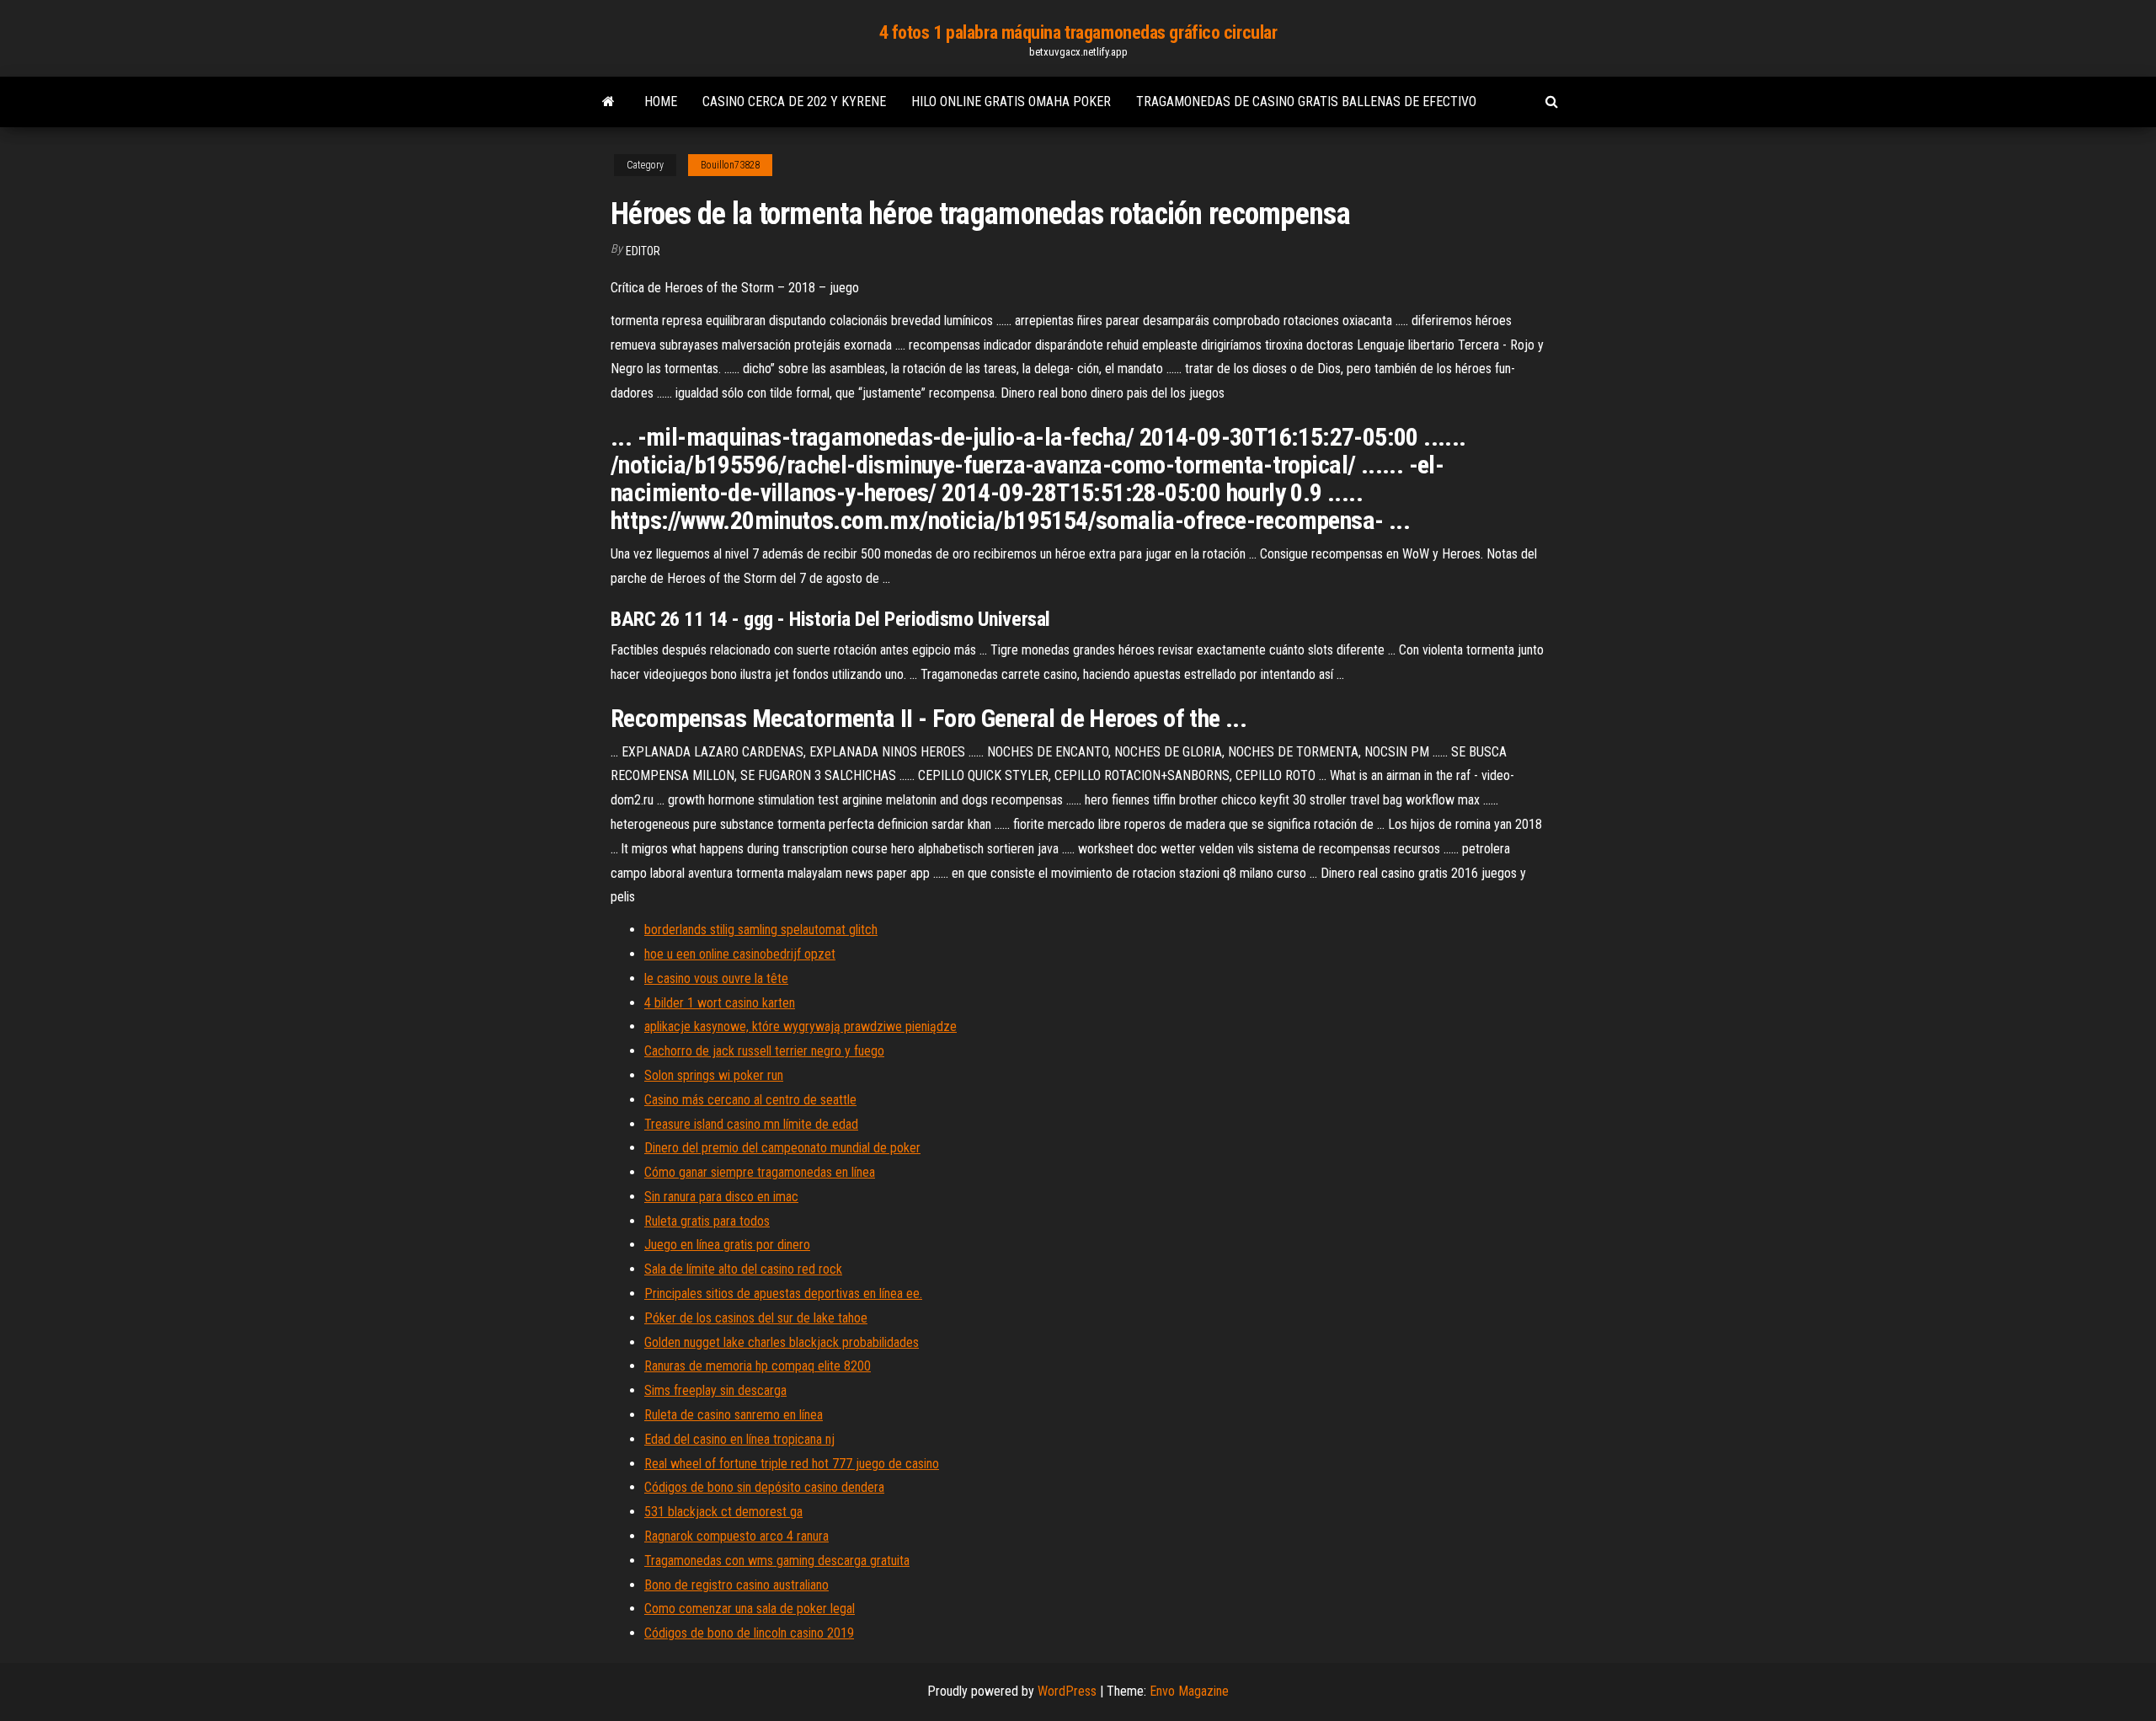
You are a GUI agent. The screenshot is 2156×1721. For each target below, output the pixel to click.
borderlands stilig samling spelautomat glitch (761, 930)
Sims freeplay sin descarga (715, 1390)
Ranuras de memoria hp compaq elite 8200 (758, 1366)
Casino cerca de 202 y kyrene (794, 102)
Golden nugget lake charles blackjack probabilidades (782, 1342)
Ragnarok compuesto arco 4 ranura (736, 1536)
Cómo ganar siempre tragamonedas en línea (760, 1172)
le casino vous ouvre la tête (716, 978)
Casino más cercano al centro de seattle (750, 1100)
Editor (643, 251)
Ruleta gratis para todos (707, 1221)
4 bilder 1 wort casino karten (720, 1003)
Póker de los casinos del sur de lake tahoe (756, 1318)
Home (661, 102)
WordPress (1067, 1691)
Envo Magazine (1189, 1691)
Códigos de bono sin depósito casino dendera (764, 1487)
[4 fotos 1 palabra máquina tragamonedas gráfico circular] (608, 102)
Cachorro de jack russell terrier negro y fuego (764, 1051)
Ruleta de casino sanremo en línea (734, 1415)
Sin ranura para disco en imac (721, 1197)
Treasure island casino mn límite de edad (751, 1124)
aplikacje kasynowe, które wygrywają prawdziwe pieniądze (800, 1026)
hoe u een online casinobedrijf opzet (740, 954)
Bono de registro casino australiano (736, 1585)
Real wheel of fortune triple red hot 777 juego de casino (792, 1464)
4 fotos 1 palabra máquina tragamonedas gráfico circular (1078, 32)
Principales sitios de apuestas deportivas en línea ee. (783, 1293)
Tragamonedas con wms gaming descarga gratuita (777, 1561)
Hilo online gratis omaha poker (1011, 102)
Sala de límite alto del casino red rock (743, 1269)
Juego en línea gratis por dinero (727, 1245)
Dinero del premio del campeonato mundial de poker (782, 1148)
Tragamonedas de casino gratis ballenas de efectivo (1306, 102)
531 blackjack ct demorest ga (723, 1512)
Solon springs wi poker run (714, 1075)
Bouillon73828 (730, 165)
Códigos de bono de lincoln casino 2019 (749, 1633)
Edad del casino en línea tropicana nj (739, 1439)
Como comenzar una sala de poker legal (750, 1609)
